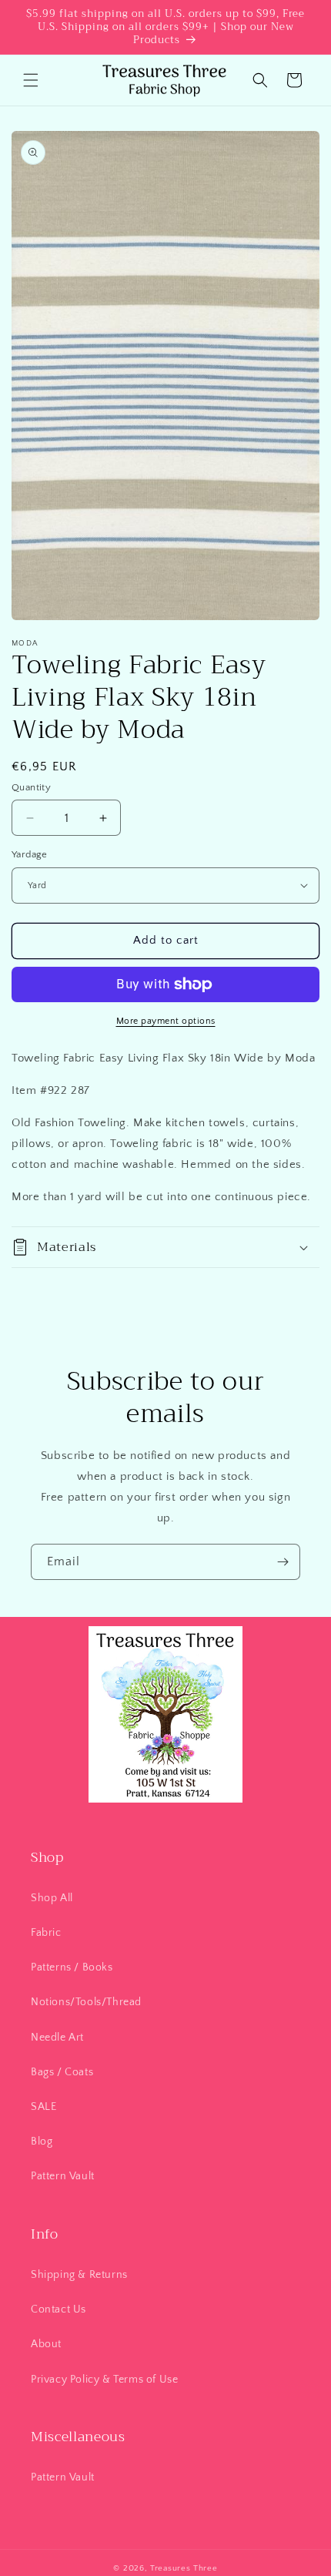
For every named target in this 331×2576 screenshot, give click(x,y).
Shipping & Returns (79, 2275)
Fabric (46, 1933)
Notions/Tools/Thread (86, 2002)
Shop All (52, 1898)
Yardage (30, 854)
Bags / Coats (62, 2072)
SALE (43, 2107)
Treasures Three (184, 2568)
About (46, 2344)
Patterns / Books (72, 1967)
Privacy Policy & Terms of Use (104, 2380)
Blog (42, 2142)
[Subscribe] (283, 1562)
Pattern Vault (63, 2176)
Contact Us (59, 2309)
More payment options (166, 1021)
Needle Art (57, 2038)
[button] (31, 80)
